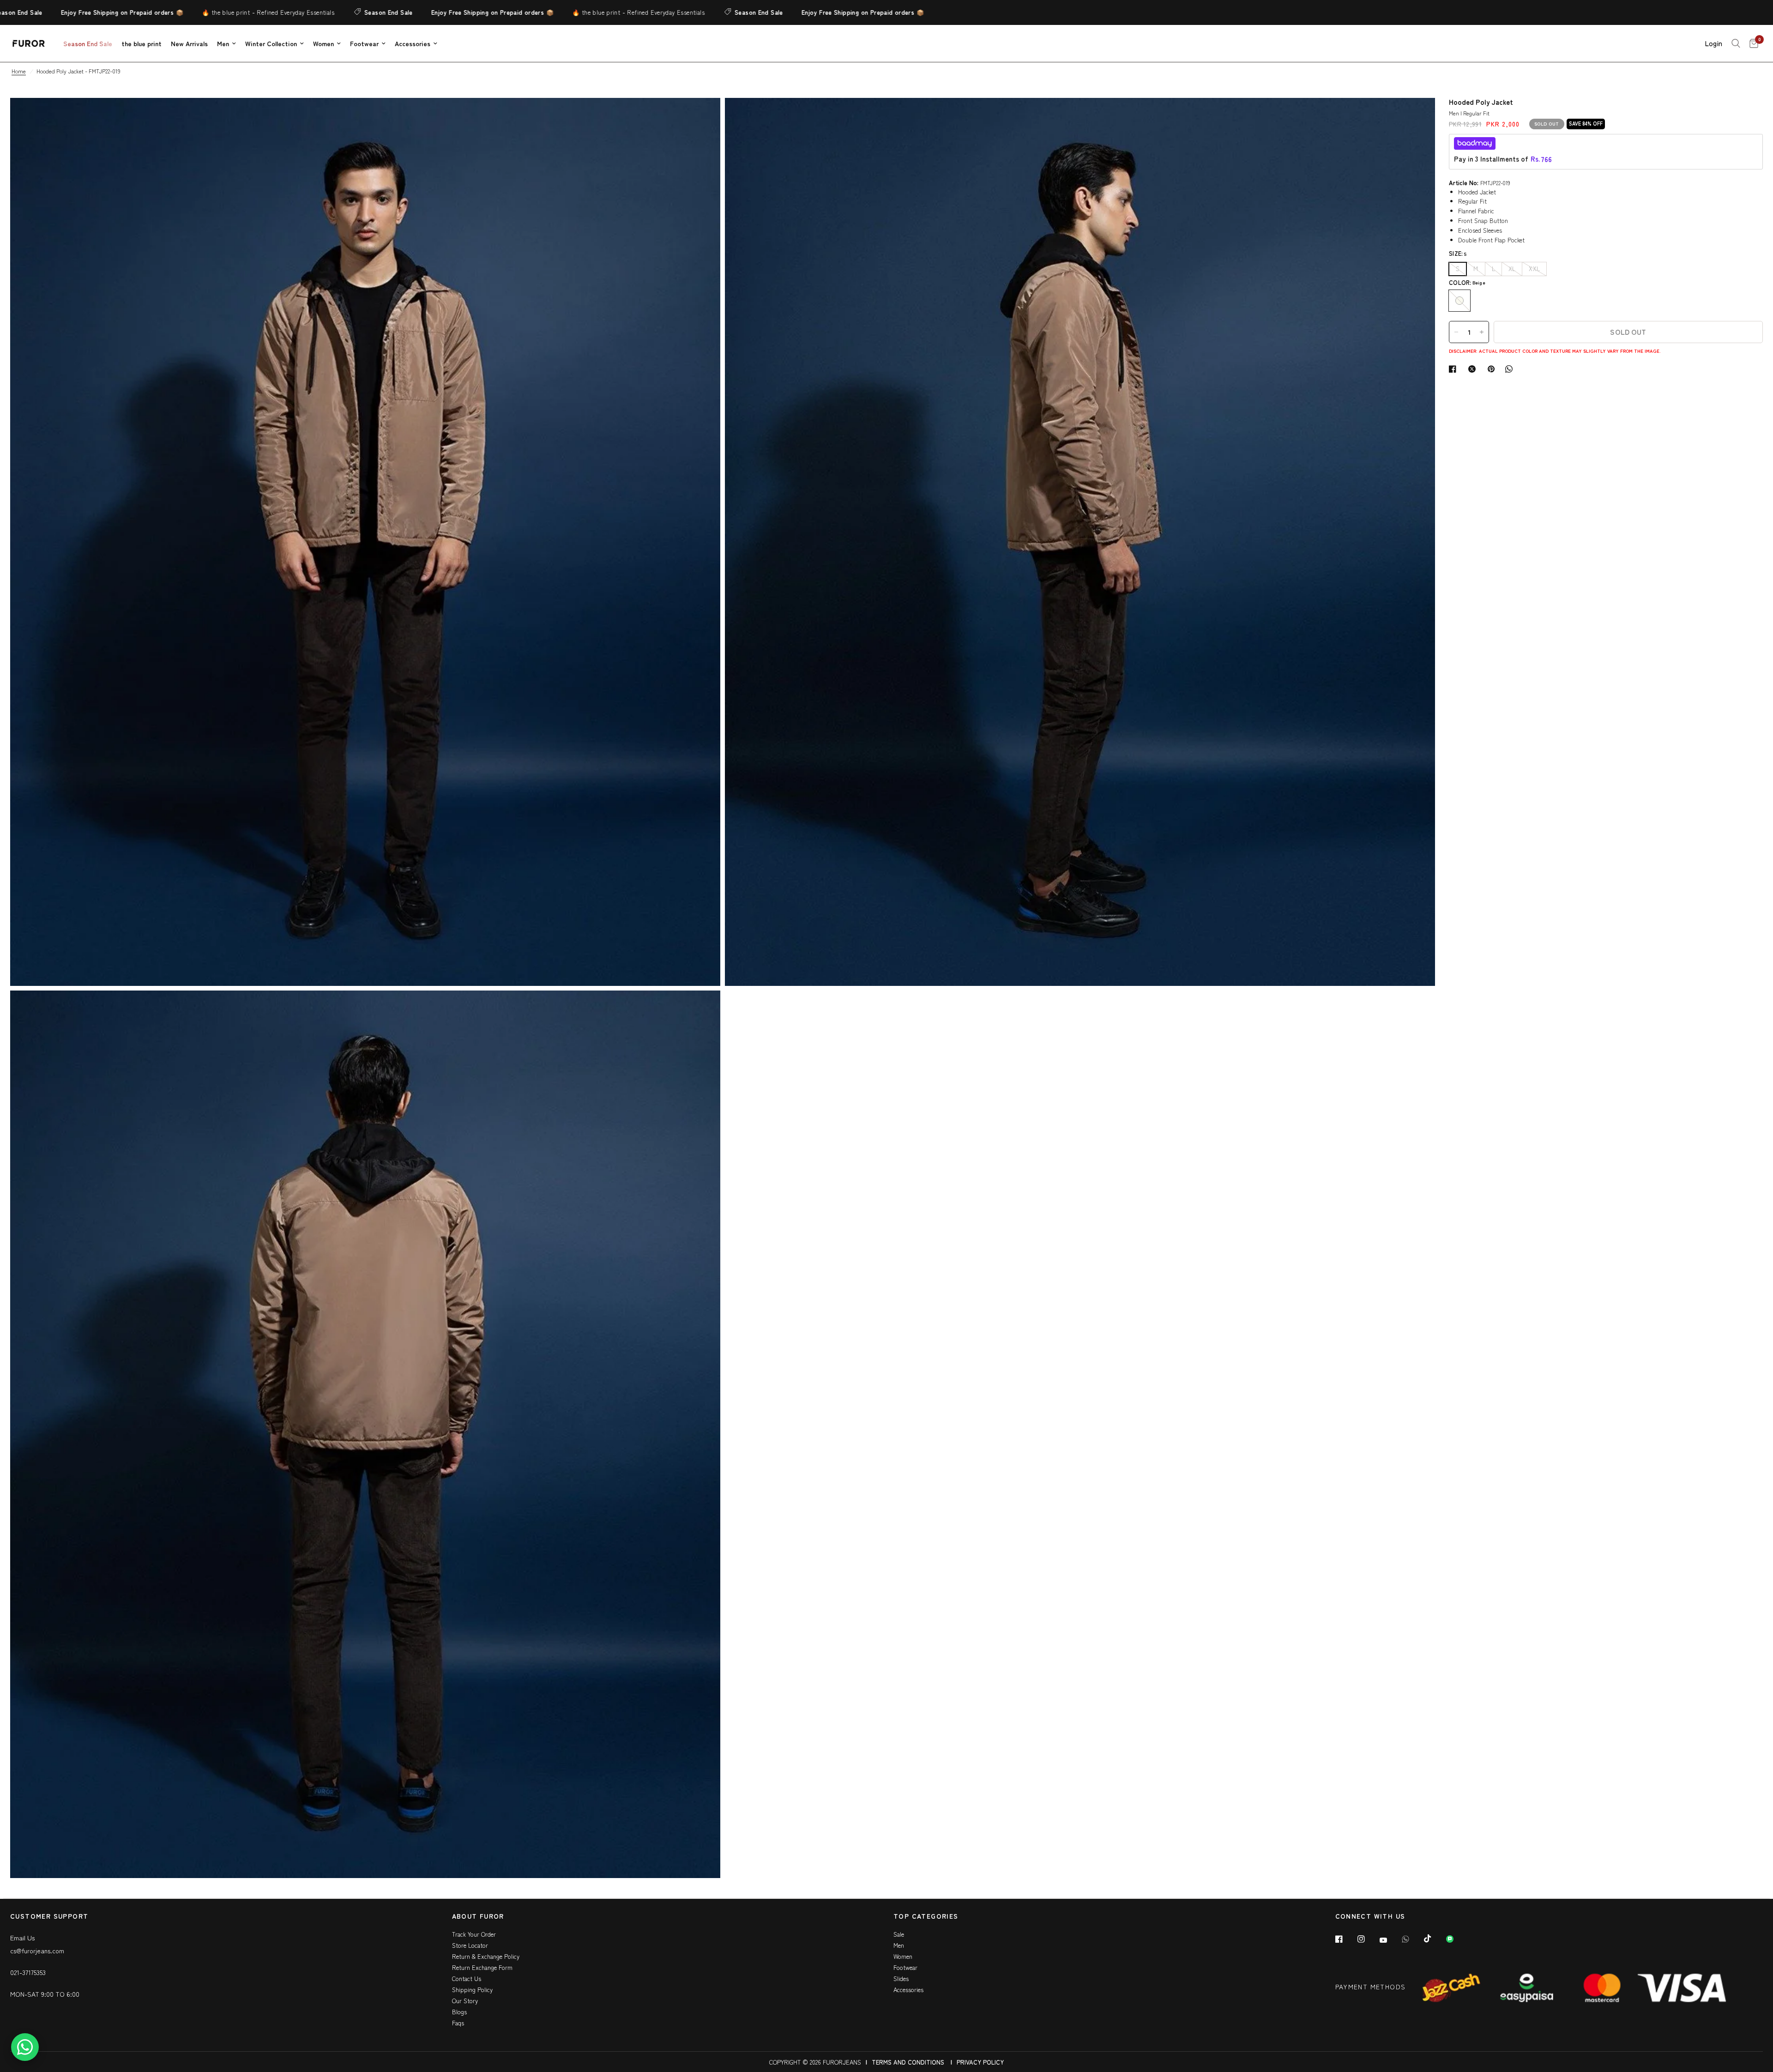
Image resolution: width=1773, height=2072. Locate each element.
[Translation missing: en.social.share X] (1474, 369)
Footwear (364, 43)
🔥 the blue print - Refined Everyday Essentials (179, 12)
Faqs (458, 2023)
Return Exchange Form (482, 1967)
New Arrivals (189, 43)
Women (323, 43)
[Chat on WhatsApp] (25, 2047)
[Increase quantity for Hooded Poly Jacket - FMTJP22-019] (1482, 332)
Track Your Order (474, 1934)
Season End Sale (299, 12)
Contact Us (467, 1978)
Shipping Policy (472, 1990)
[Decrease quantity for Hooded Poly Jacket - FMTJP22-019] (1456, 332)
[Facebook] (1345, 1939)
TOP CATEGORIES (926, 1917)
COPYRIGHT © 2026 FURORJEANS (815, 2062)
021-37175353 (28, 1972)
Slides (901, 1978)
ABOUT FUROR (478, 1917)
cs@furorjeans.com (37, 1951)
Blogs (459, 2012)
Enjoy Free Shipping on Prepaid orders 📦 (403, 12)
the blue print (142, 43)
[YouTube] (1390, 1940)
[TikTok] (1434, 1939)
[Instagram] (1368, 1939)
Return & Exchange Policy (486, 1956)
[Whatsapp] (1412, 1939)
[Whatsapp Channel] (1456, 1939)
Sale (899, 1934)
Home (19, 71)
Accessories (413, 43)
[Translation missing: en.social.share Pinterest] (1493, 369)
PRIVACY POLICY (980, 2062)
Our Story (465, 2001)
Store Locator (470, 1945)
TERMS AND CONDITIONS (908, 2062)
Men (223, 43)
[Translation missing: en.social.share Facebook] (1454, 369)
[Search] (1736, 43)
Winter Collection (271, 43)
